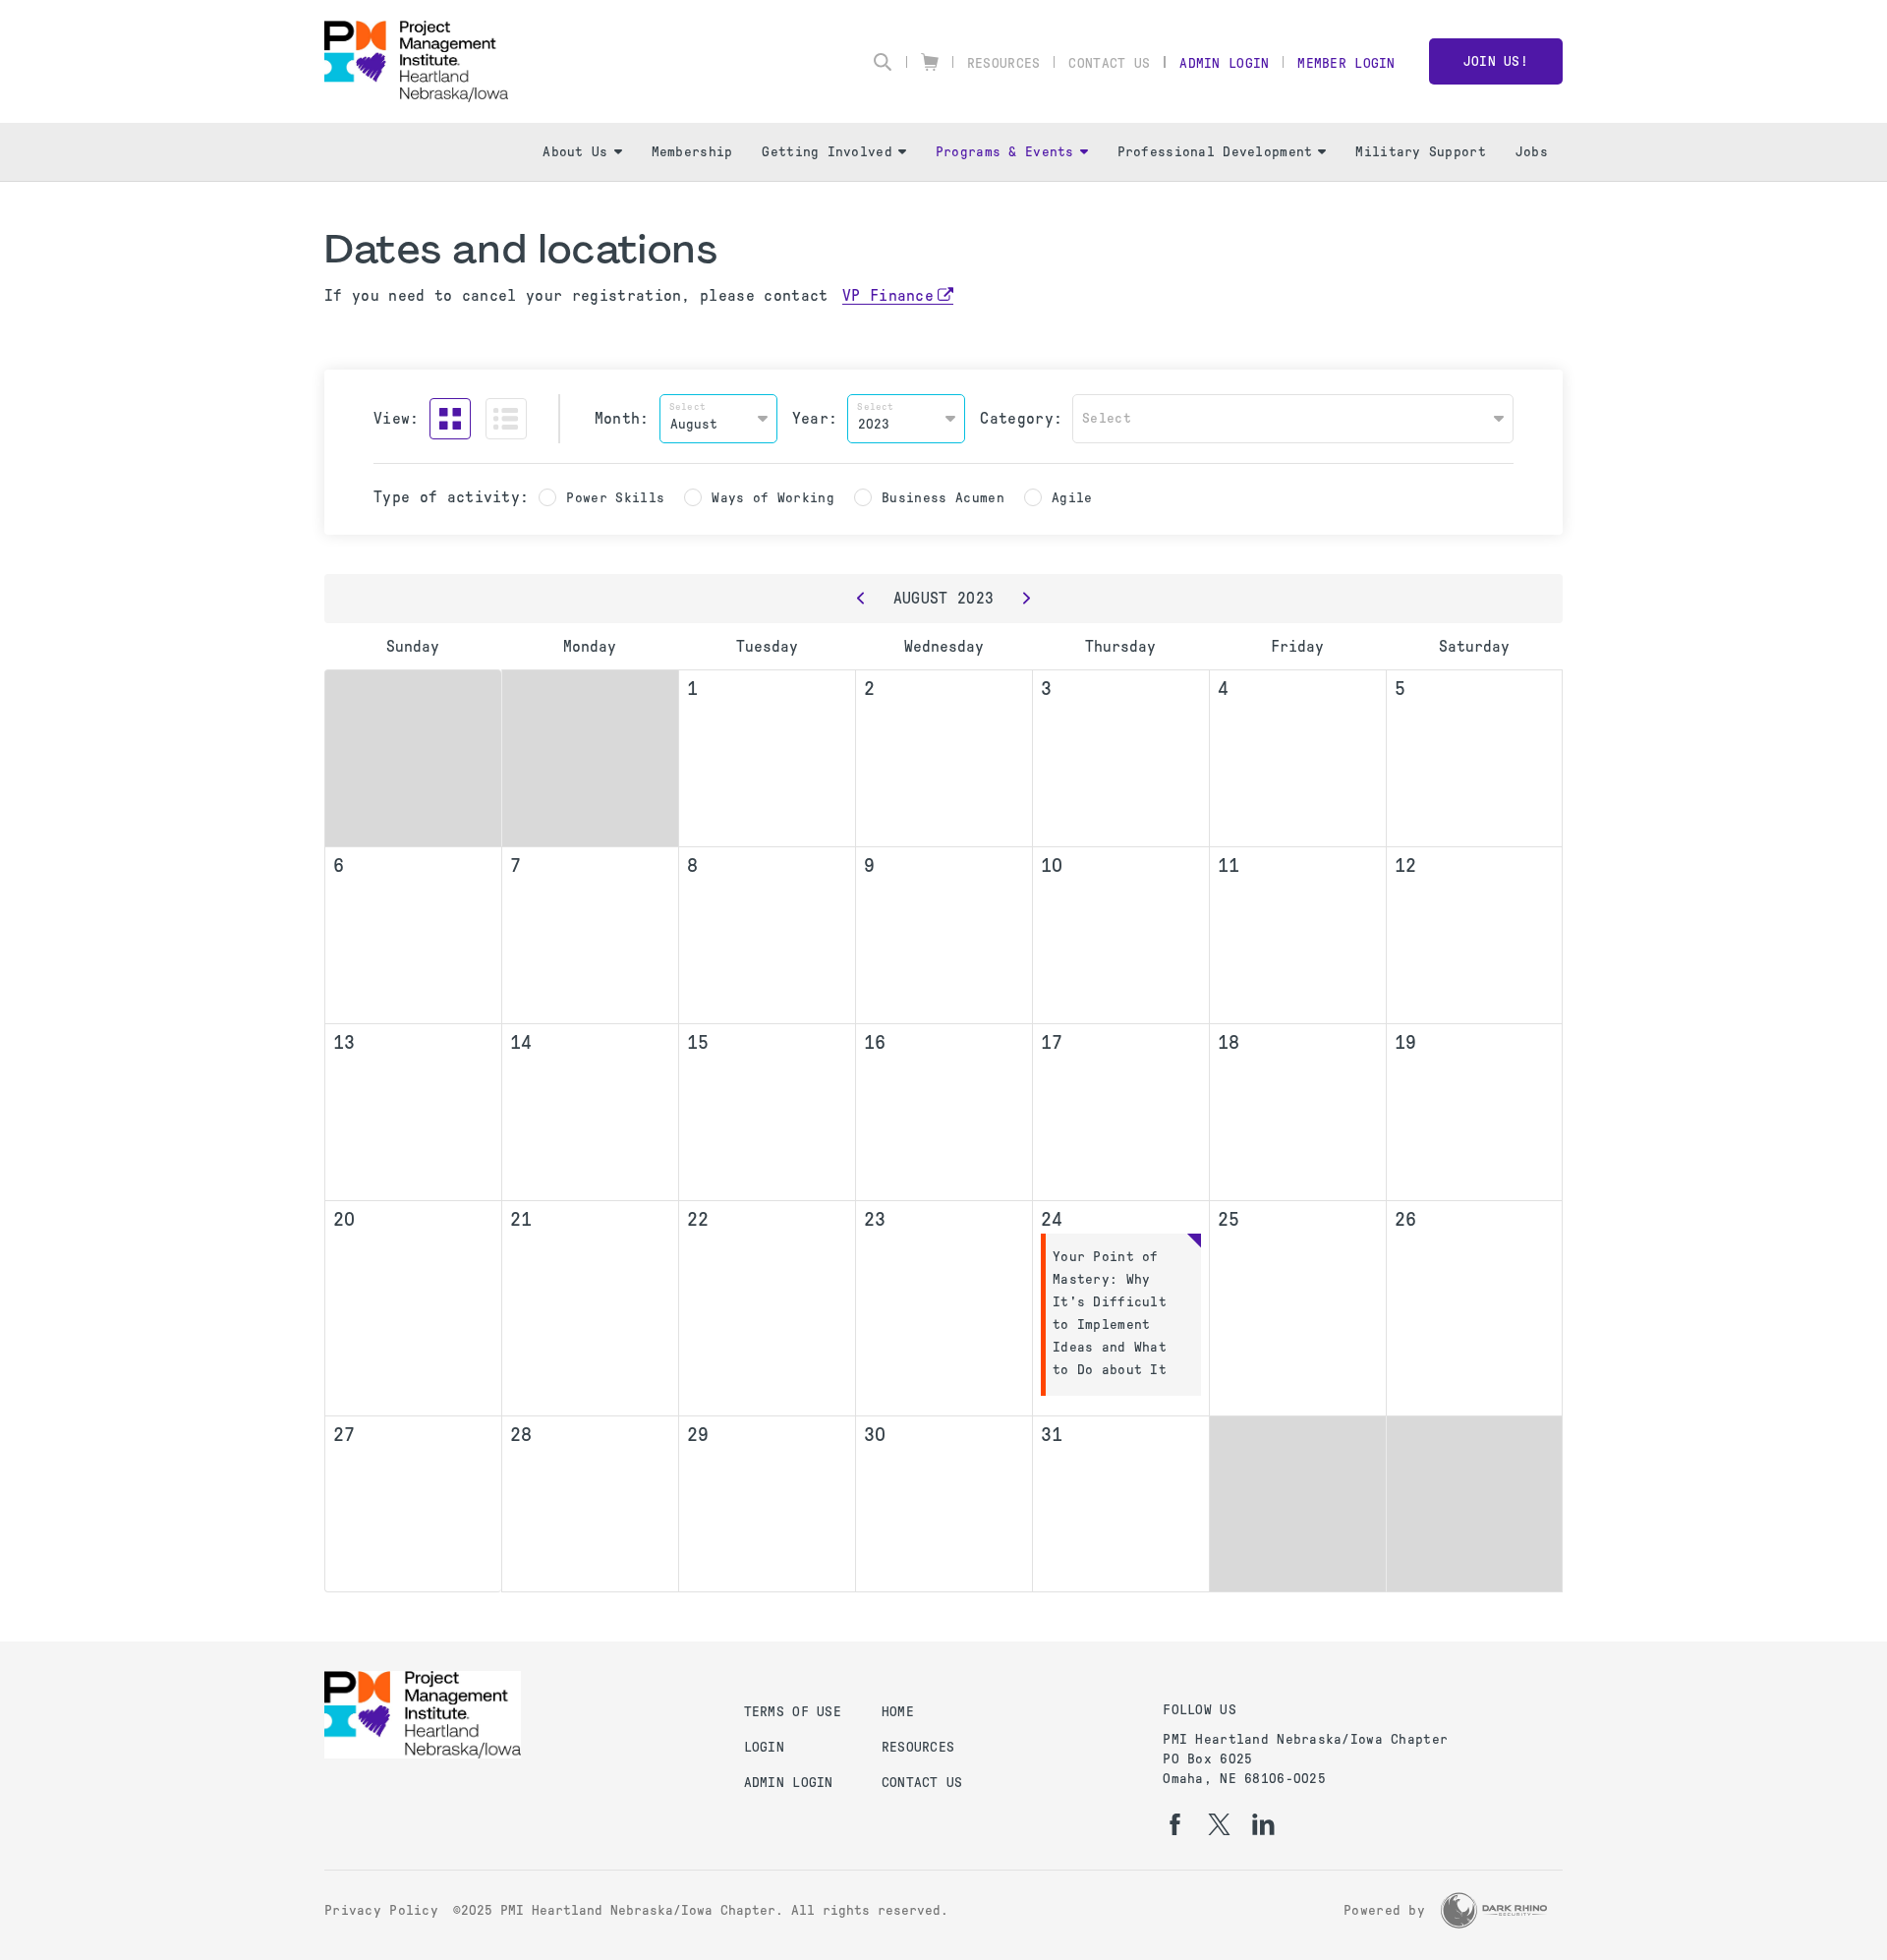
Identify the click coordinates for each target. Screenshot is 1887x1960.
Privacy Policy (381, 1910)
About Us (575, 152)
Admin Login (1224, 63)
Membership (692, 152)
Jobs (1532, 152)
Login (764, 1747)
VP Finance (888, 295)
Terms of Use (793, 1712)
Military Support (1420, 152)
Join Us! (1496, 61)
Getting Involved (827, 152)
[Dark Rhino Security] (1494, 1910)
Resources (1004, 63)
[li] (1263, 1824)
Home (898, 1712)
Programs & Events (1005, 152)
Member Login (1346, 63)
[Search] (883, 62)
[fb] (1175, 1824)
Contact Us (1109, 63)
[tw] (1219, 1824)
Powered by (1384, 1910)
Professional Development (1215, 152)
